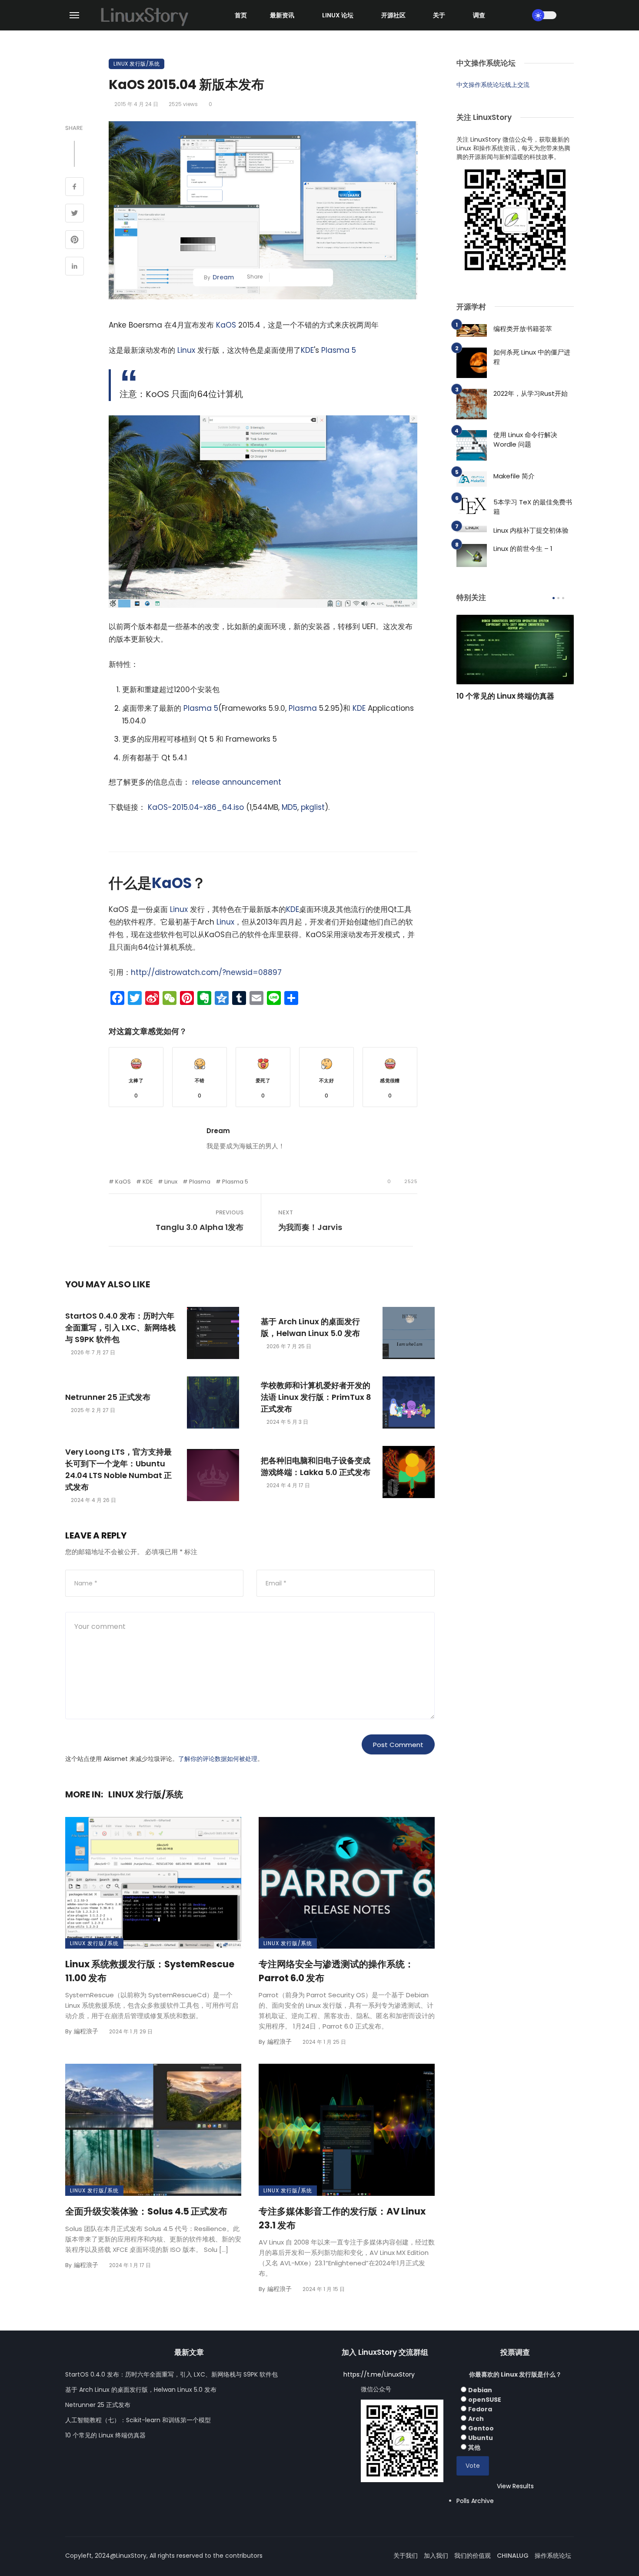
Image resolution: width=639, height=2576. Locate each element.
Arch (476, 2419)
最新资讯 (282, 15)
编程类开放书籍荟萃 (523, 329)
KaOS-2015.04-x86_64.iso (196, 807)
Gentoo (481, 2428)
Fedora (480, 2409)
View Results (515, 2486)
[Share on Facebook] (75, 188)
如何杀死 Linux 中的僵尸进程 (532, 357)
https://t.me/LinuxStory (379, 2374)
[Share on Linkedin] (75, 267)
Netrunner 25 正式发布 (108, 1397)
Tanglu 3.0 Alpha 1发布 (200, 1227)
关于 (439, 15)
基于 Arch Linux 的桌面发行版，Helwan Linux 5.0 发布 (310, 1327)
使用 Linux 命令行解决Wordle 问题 (525, 440)
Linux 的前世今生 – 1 (523, 549)
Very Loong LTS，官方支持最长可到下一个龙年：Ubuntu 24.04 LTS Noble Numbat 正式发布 (118, 1469)
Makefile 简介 (514, 476)
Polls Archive (475, 2501)
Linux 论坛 (338, 15)
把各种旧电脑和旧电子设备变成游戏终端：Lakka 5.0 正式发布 (316, 1466)
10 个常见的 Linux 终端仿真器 (505, 696)
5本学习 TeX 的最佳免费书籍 (533, 507)
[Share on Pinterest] (75, 241)
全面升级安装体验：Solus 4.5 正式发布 (146, 2211)
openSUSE (485, 2400)
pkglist (313, 807)
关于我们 (406, 2556)
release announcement (237, 782)
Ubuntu (481, 2438)
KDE (307, 350)
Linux (186, 350)
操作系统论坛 (553, 2556)
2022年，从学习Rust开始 (531, 393)
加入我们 (436, 2556)
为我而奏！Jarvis (310, 1227)
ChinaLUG (513, 2556)
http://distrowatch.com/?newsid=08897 (206, 972)
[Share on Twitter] (75, 214)
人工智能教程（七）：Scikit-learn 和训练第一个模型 (138, 2420)
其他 (474, 2447)
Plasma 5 (339, 350)
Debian (480, 2390)
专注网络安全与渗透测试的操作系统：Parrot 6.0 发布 (336, 1971)
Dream (223, 277)
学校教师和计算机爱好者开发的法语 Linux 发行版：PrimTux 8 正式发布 (316, 1397)
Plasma (303, 708)
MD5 (290, 807)
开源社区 (393, 15)
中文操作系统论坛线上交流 (493, 85)
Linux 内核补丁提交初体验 (531, 530)
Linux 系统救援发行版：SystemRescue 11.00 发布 (150, 1971)
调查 (479, 15)
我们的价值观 (473, 2556)
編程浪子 (86, 2031)
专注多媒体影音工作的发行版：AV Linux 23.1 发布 (342, 2218)
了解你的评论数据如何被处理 (218, 1759)
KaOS (226, 325)
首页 (241, 15)
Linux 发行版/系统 (136, 64)
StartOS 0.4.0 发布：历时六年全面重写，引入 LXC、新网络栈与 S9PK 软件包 (120, 1328)
